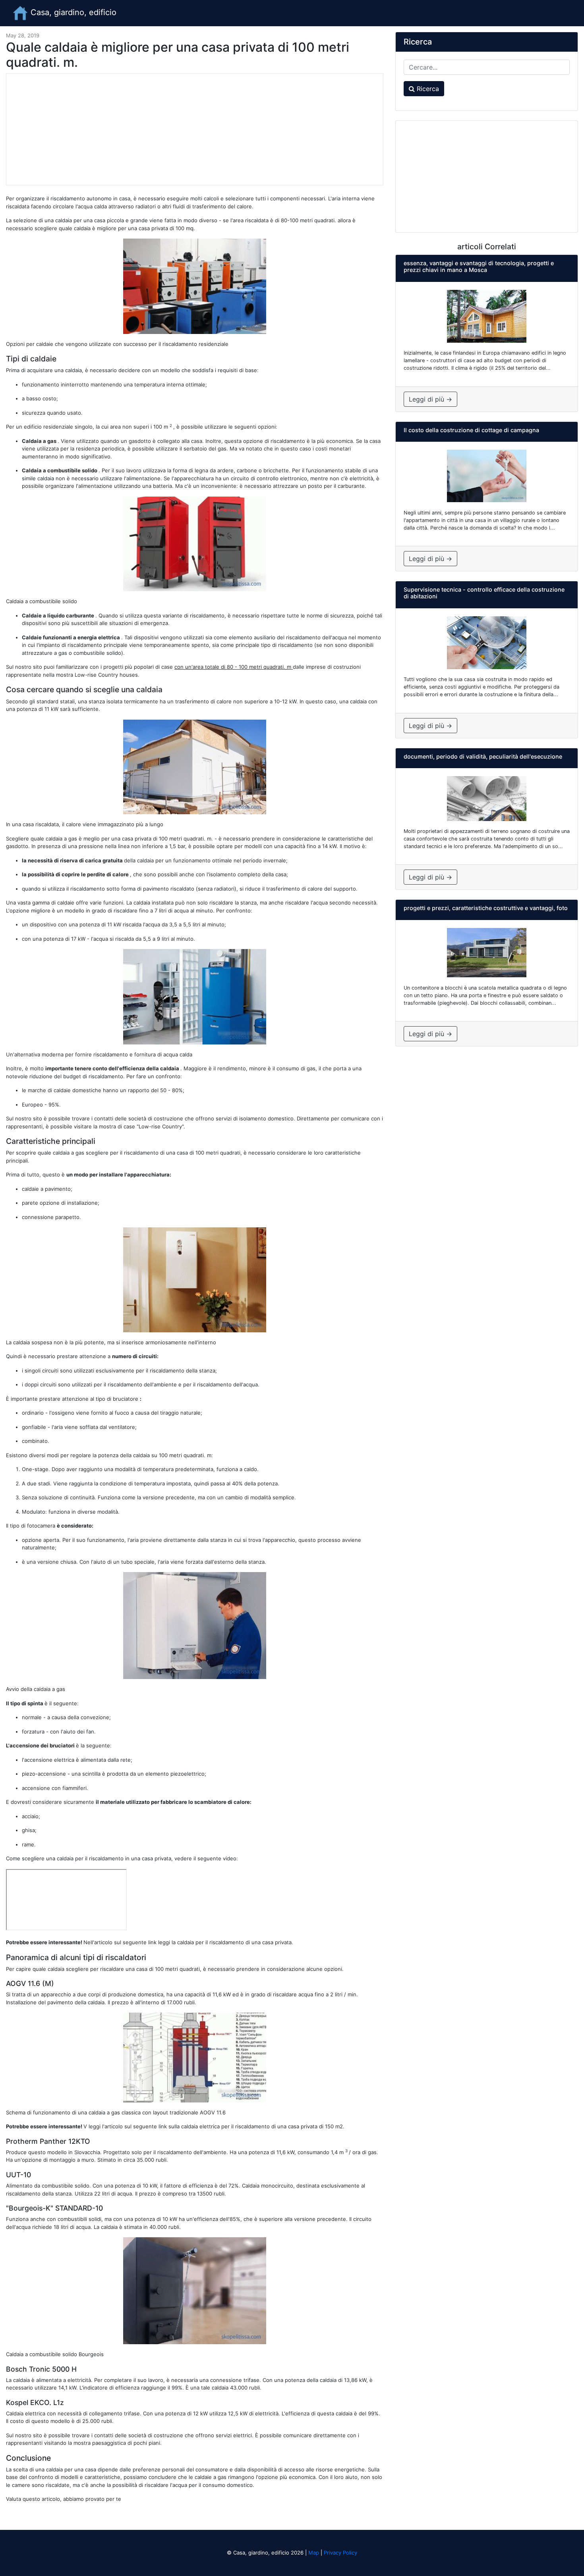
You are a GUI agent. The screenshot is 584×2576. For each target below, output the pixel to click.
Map (314, 2553)
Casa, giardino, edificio (72, 12)
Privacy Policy (340, 2553)
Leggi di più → (430, 399)
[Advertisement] (195, 129)
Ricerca (427, 89)
